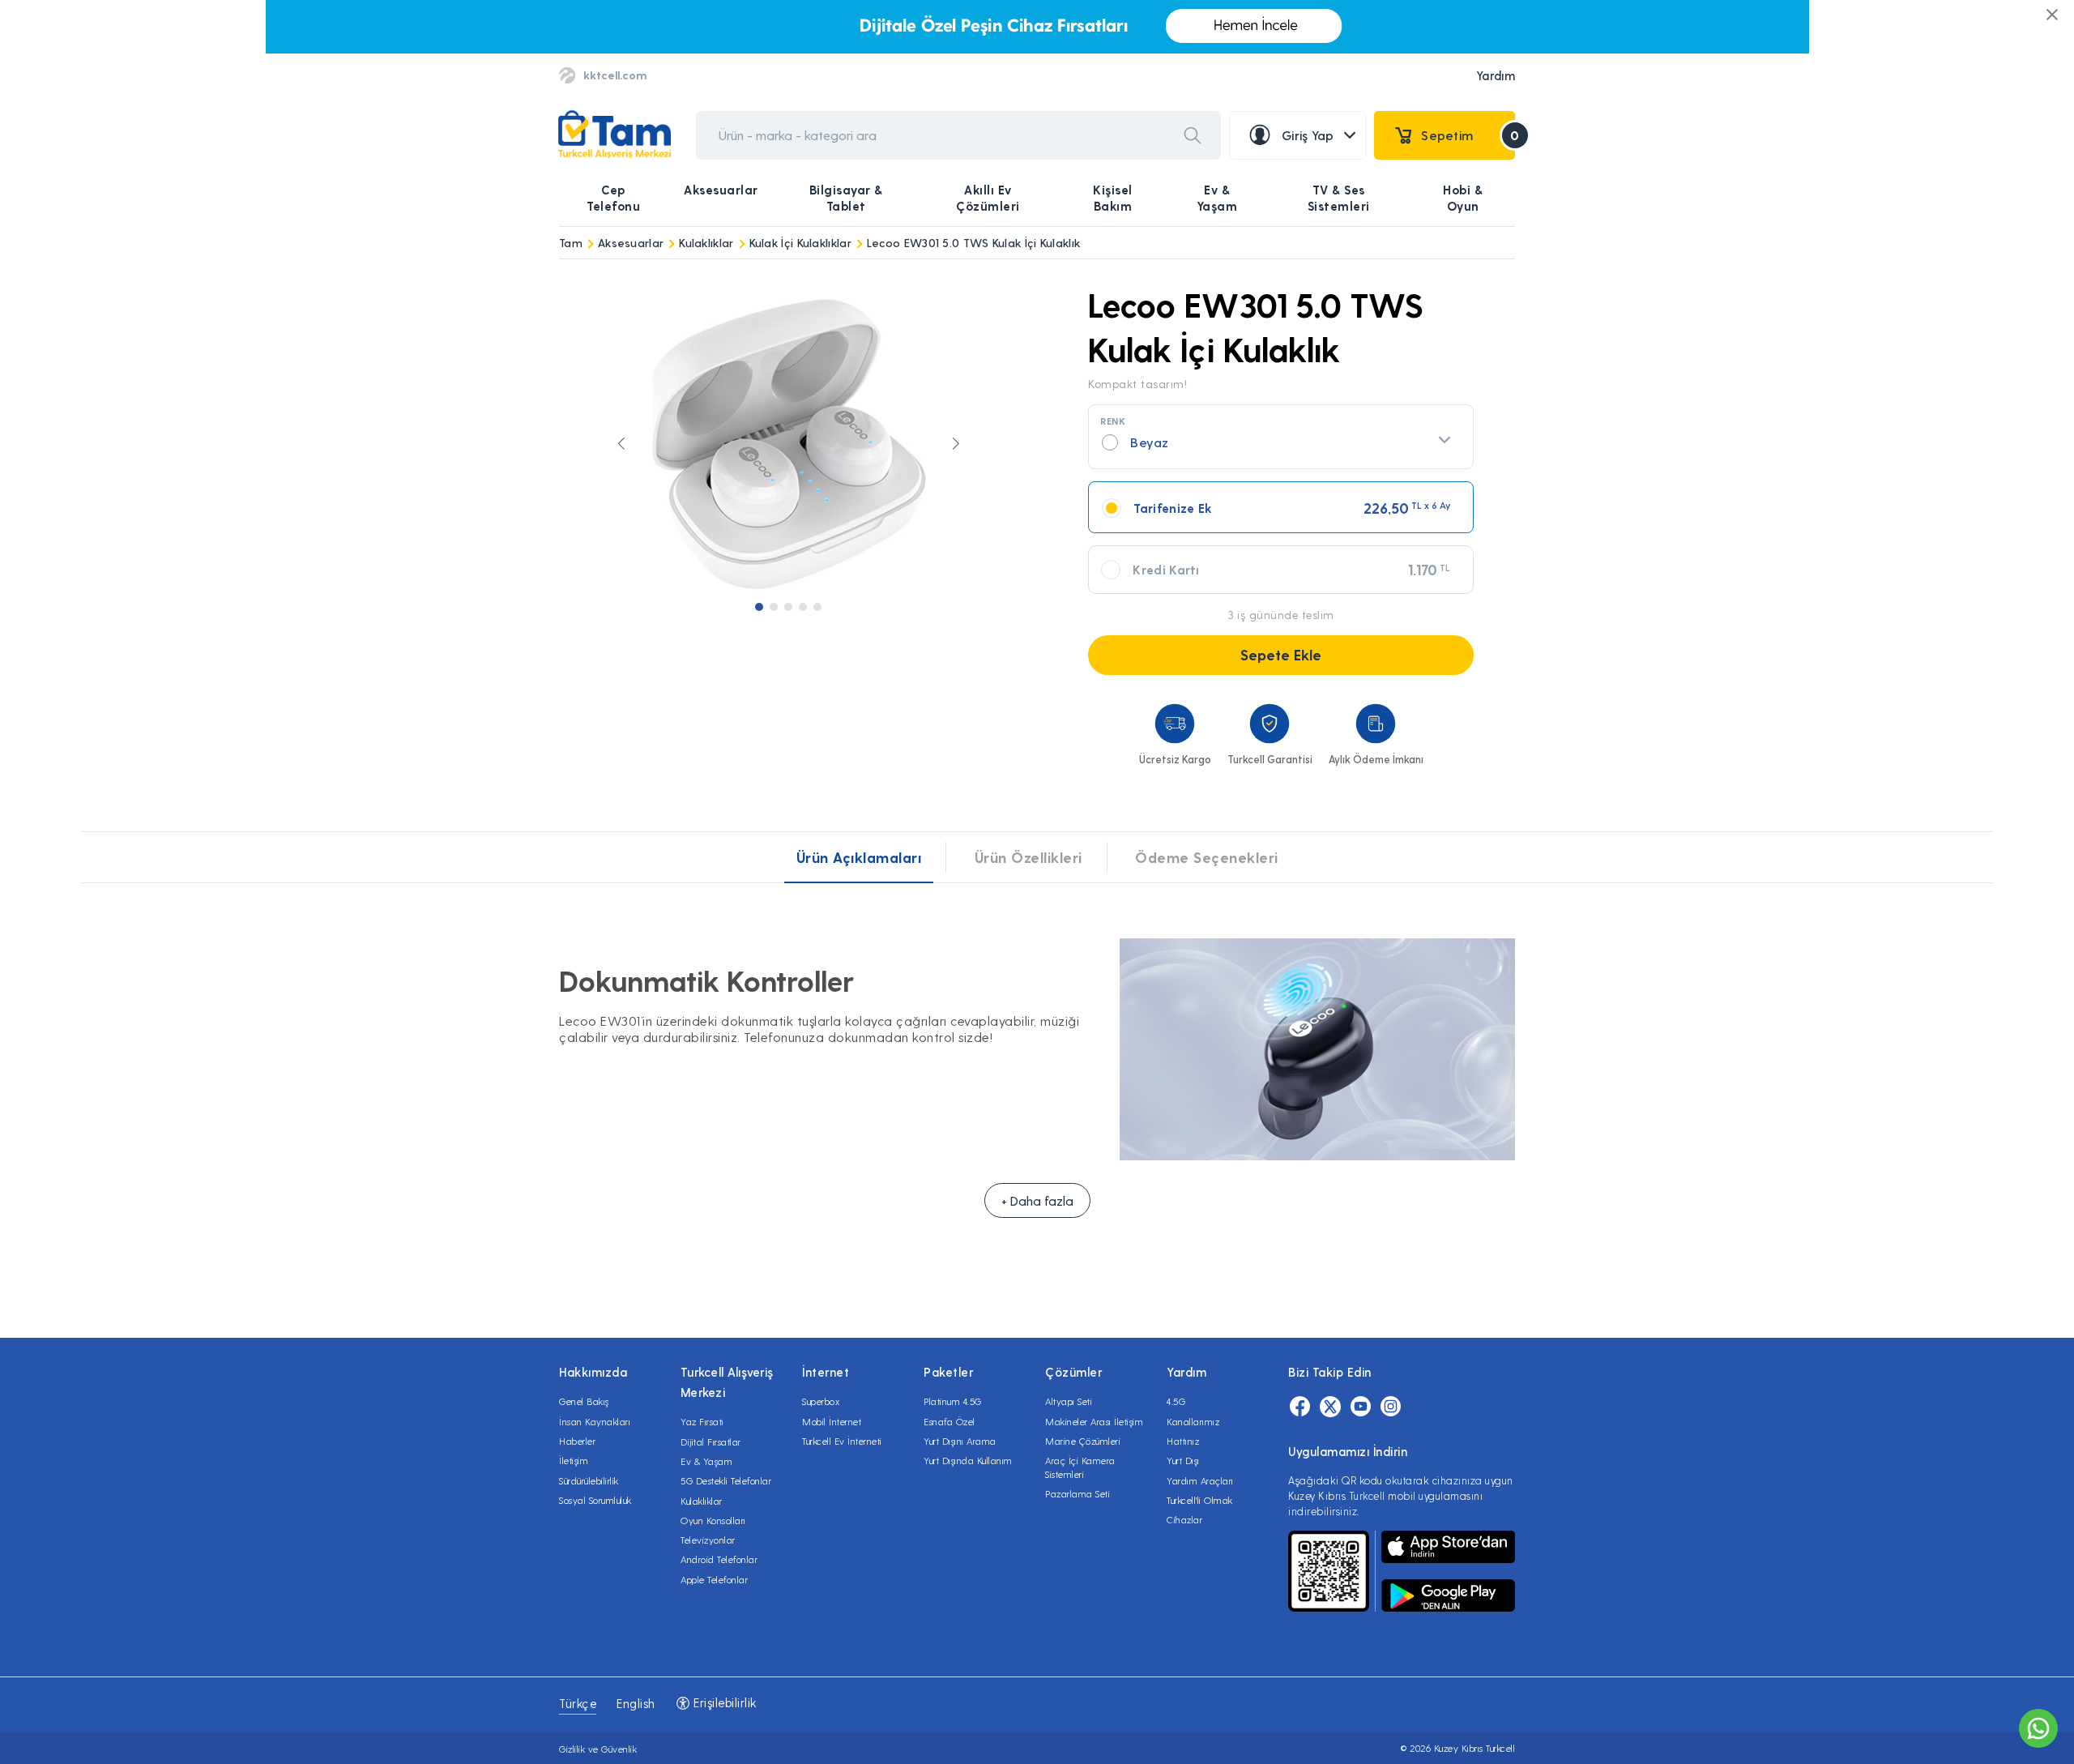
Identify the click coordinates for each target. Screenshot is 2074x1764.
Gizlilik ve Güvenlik (598, 1749)
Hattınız (1183, 1441)
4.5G (1176, 1401)
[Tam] (615, 135)
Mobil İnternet (832, 1421)
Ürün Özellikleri (1028, 857)
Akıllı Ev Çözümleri (988, 198)
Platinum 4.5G (953, 1401)
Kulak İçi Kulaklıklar (800, 243)
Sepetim (1468, 135)
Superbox (821, 1401)
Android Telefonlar (719, 1559)
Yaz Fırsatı (702, 1421)
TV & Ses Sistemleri (1339, 198)
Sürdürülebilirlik (589, 1480)
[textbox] (1281, 442)
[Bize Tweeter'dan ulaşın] (1330, 1407)
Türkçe (578, 1703)
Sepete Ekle (1281, 654)
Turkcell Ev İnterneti (842, 1441)
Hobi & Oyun (1463, 198)
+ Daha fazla (1037, 1200)
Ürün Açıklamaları (859, 857)
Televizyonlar (708, 1540)
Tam (571, 243)
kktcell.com (615, 75)
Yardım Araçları (1200, 1480)
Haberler (577, 1441)
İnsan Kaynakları (595, 1421)
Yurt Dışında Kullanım (968, 1460)
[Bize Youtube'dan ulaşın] (1361, 1407)
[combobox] (1281, 437)
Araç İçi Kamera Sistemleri (1080, 1467)
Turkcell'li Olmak (1200, 1500)
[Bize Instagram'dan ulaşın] (1391, 1407)
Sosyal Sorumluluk (595, 1500)
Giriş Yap (1308, 135)
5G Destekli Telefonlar (726, 1480)
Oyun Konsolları (713, 1520)
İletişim (574, 1460)
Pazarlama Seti (1078, 1493)
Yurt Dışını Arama (960, 1441)
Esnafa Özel (950, 1421)
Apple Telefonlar (714, 1579)
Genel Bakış (584, 1401)
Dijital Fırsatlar (711, 1442)
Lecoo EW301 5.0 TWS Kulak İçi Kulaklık (973, 243)
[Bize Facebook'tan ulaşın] (1300, 1407)
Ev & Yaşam (1217, 198)
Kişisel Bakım (1113, 198)
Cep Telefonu (613, 198)
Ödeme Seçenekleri (1207, 857)
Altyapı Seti (1069, 1401)
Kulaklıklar (706, 243)
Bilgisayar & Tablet (846, 198)
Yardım (1496, 75)
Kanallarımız (1193, 1421)
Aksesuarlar (721, 190)
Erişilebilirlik (723, 1702)
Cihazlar (1184, 1519)
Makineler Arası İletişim (1094, 1421)
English (636, 1703)
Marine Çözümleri (1083, 1441)
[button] (759, 607)
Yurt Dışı (1183, 1460)
